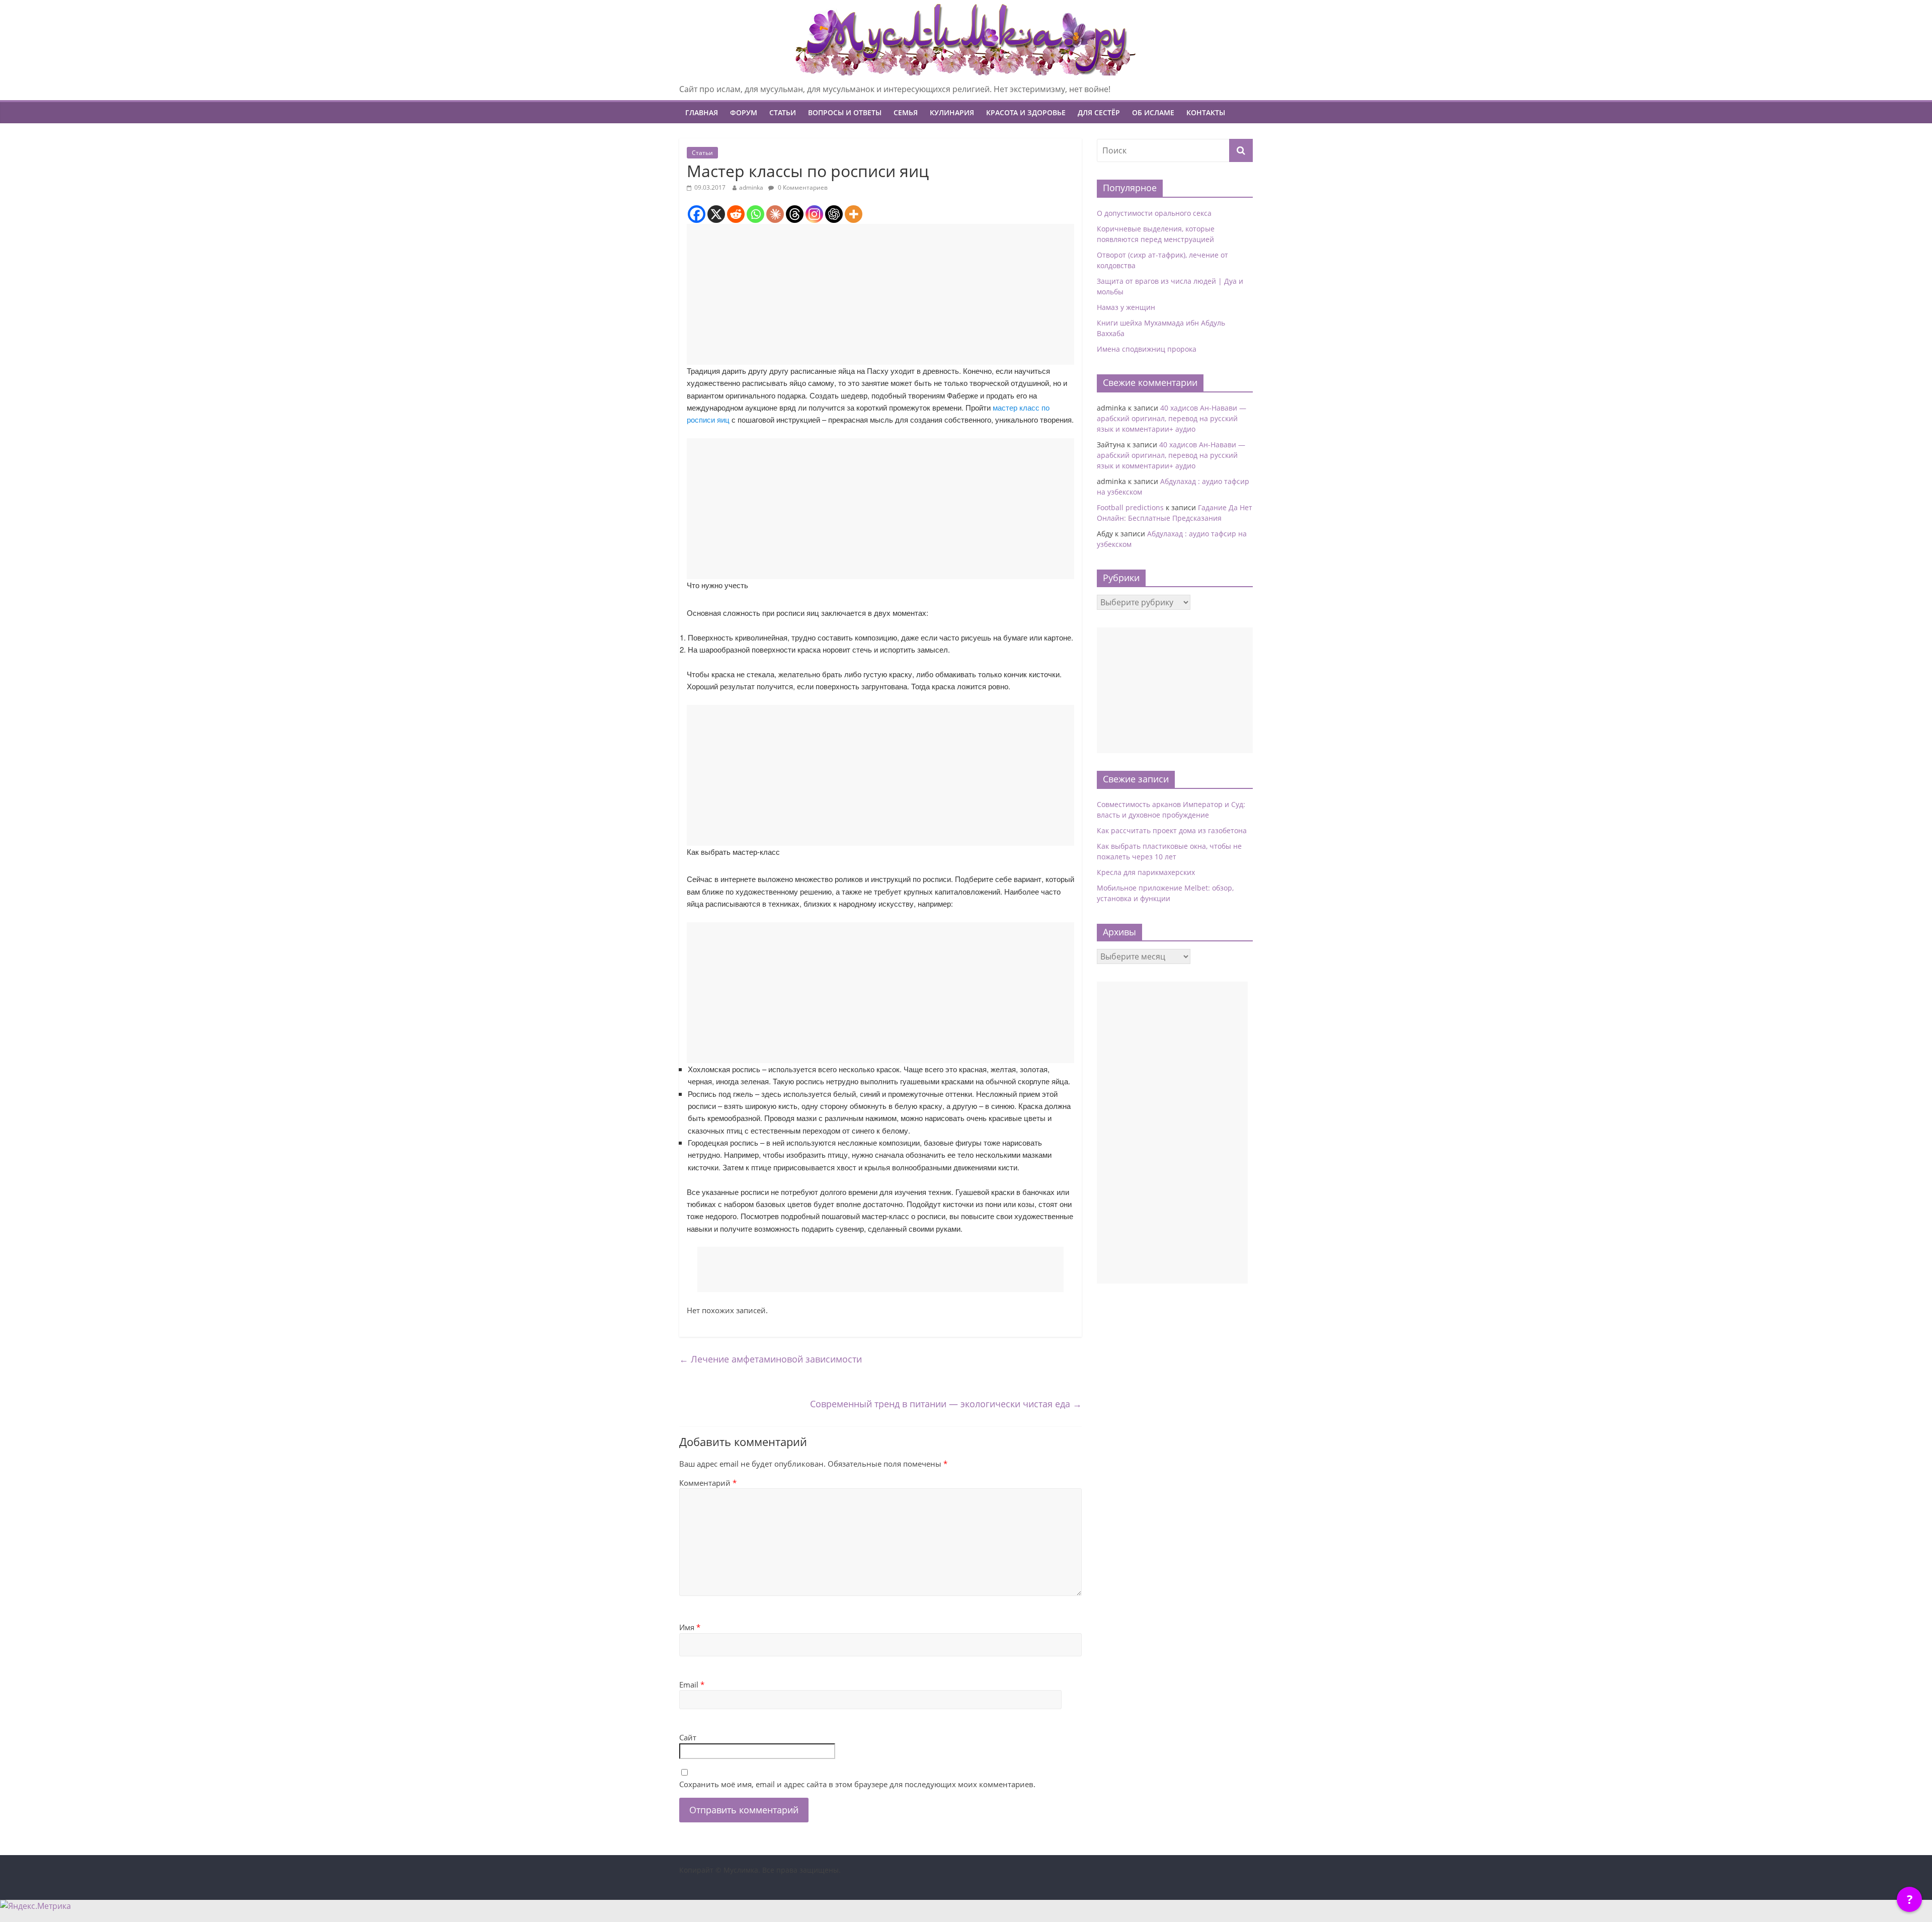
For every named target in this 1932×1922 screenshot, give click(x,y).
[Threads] (795, 214)
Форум (744, 112)
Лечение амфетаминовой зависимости (771, 1359)
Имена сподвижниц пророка (1147, 349)
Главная (702, 112)
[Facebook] (697, 214)
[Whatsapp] (755, 214)
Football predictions (1130, 507)
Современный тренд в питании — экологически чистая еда (946, 1404)
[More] (854, 214)
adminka (751, 187)
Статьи (783, 112)
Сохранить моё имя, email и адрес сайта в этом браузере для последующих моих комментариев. (857, 1784)
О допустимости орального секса (1154, 213)
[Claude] (775, 214)
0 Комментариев (802, 187)
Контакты (1206, 112)
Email (692, 1685)
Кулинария (952, 112)
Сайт (688, 1737)
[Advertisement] (880, 294)
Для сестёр (1099, 112)
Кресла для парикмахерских (1146, 872)
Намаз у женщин (1126, 307)
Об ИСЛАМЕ (1153, 112)
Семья (906, 112)
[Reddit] (736, 214)
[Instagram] (814, 214)
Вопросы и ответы (845, 112)
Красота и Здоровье (1026, 112)
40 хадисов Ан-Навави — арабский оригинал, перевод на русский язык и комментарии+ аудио (1172, 418)
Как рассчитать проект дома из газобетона (1172, 830)
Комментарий (708, 1483)
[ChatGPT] (834, 214)
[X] (716, 214)
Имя (690, 1627)
